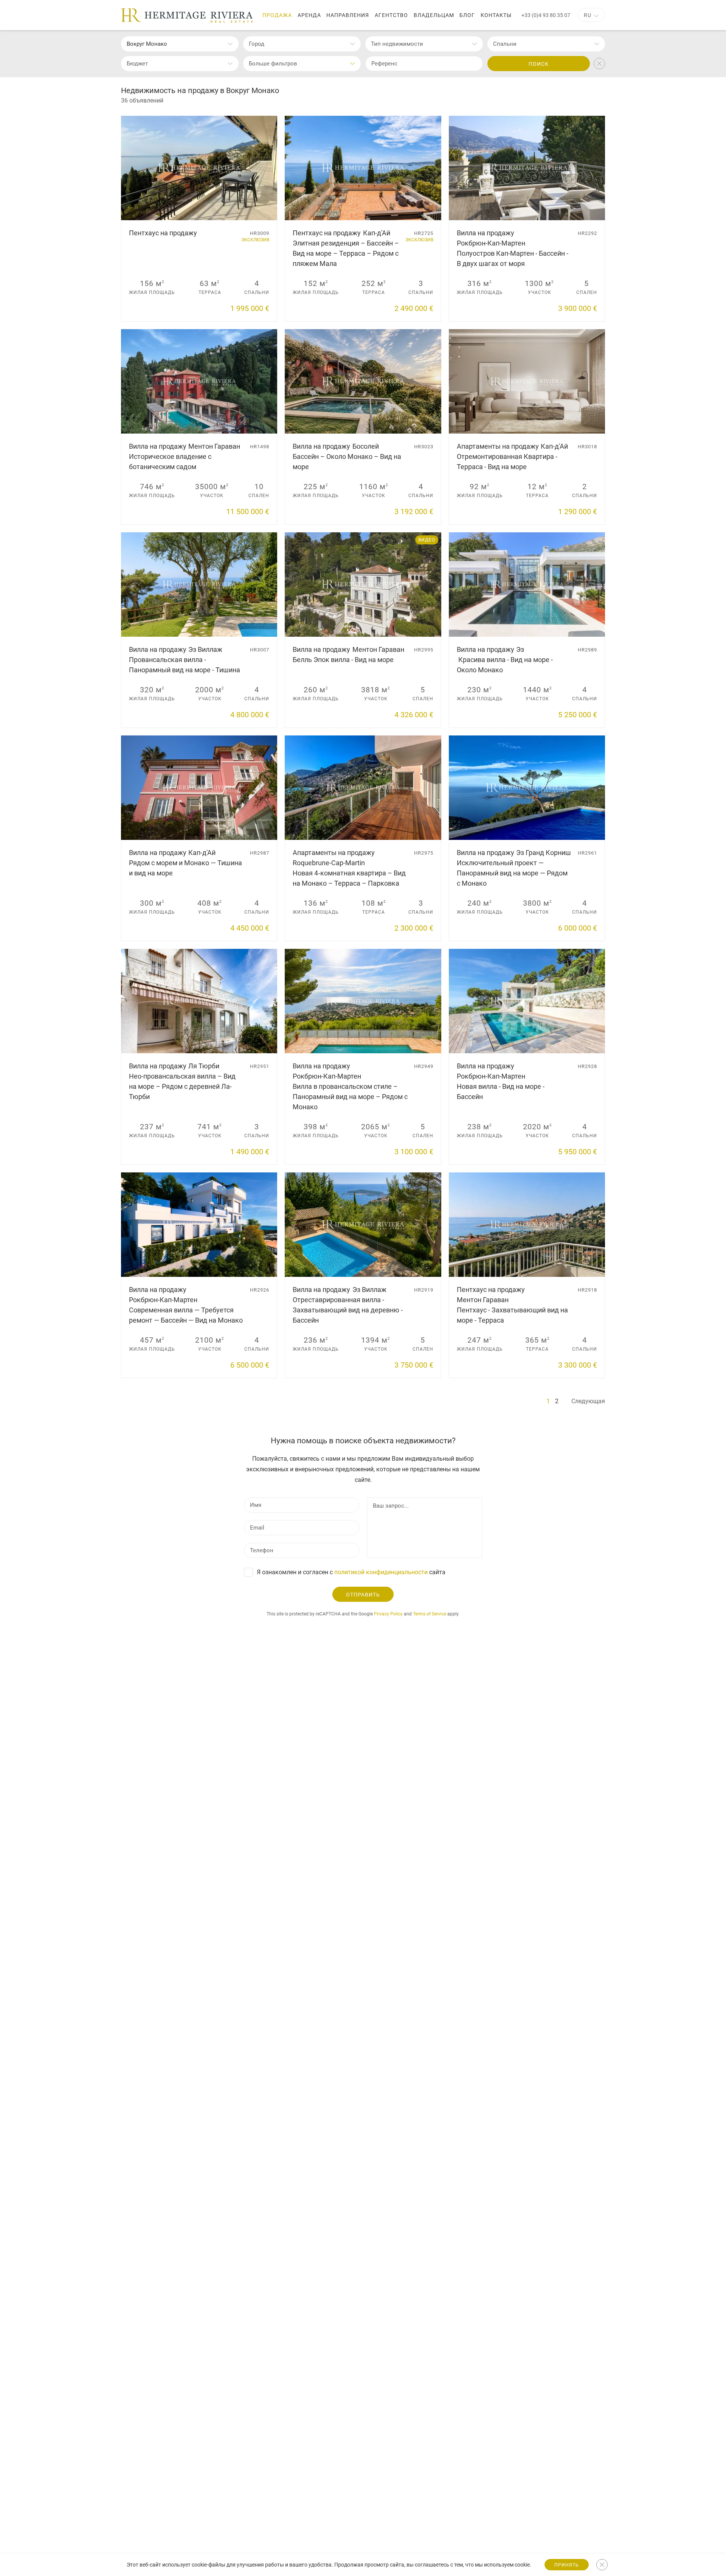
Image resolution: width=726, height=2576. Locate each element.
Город (257, 44)
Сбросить (599, 64)
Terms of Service (430, 1614)
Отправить (363, 1595)
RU (588, 15)
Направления (348, 15)
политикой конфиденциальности (381, 1572)
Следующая (588, 1401)
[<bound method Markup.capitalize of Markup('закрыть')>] (602, 2565)
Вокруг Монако (147, 44)
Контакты (496, 15)
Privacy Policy (388, 1614)
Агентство (391, 15)
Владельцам (434, 15)
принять (567, 2565)
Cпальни (505, 44)
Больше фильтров (273, 64)
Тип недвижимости (397, 44)
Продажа (277, 15)
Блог (467, 15)
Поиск (539, 64)
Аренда (309, 15)
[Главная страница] (187, 16)
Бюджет (137, 64)
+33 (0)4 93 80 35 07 (546, 15)
